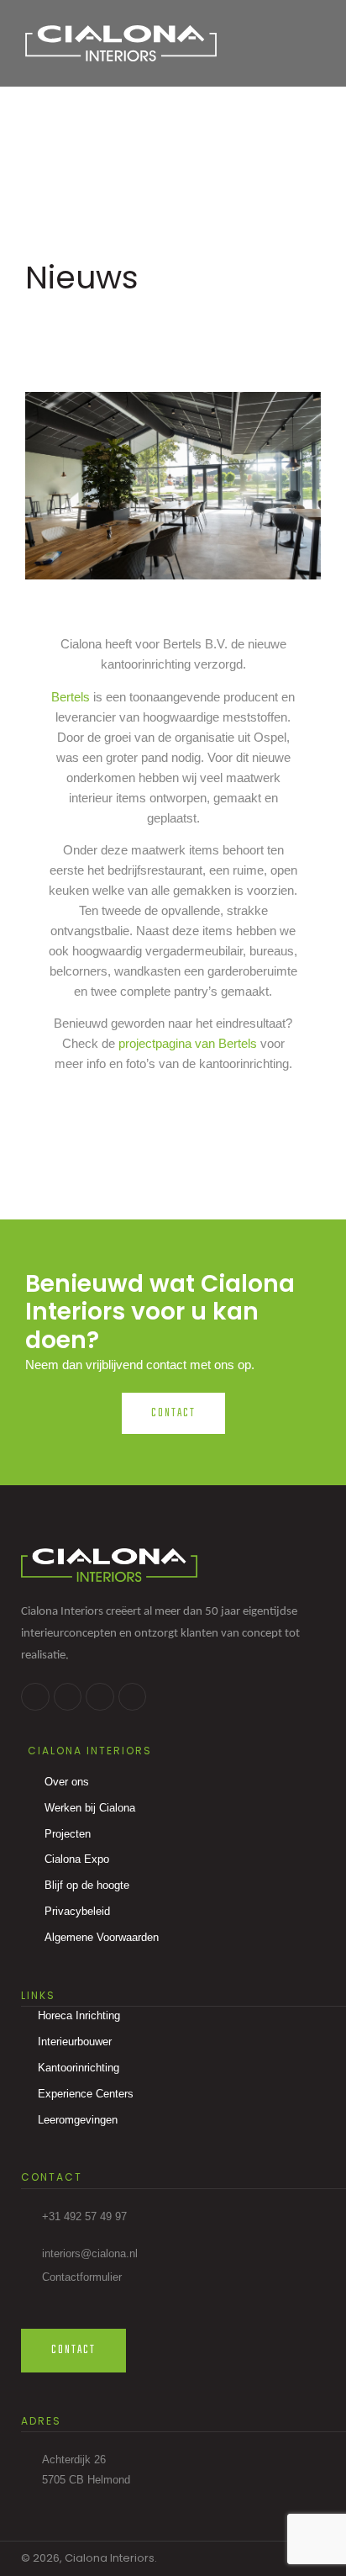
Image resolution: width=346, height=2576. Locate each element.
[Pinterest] (133, 1697)
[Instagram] (100, 1697)
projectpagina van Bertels (188, 1043)
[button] (304, 43)
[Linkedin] (68, 1697)
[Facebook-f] (35, 1697)
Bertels (71, 697)
